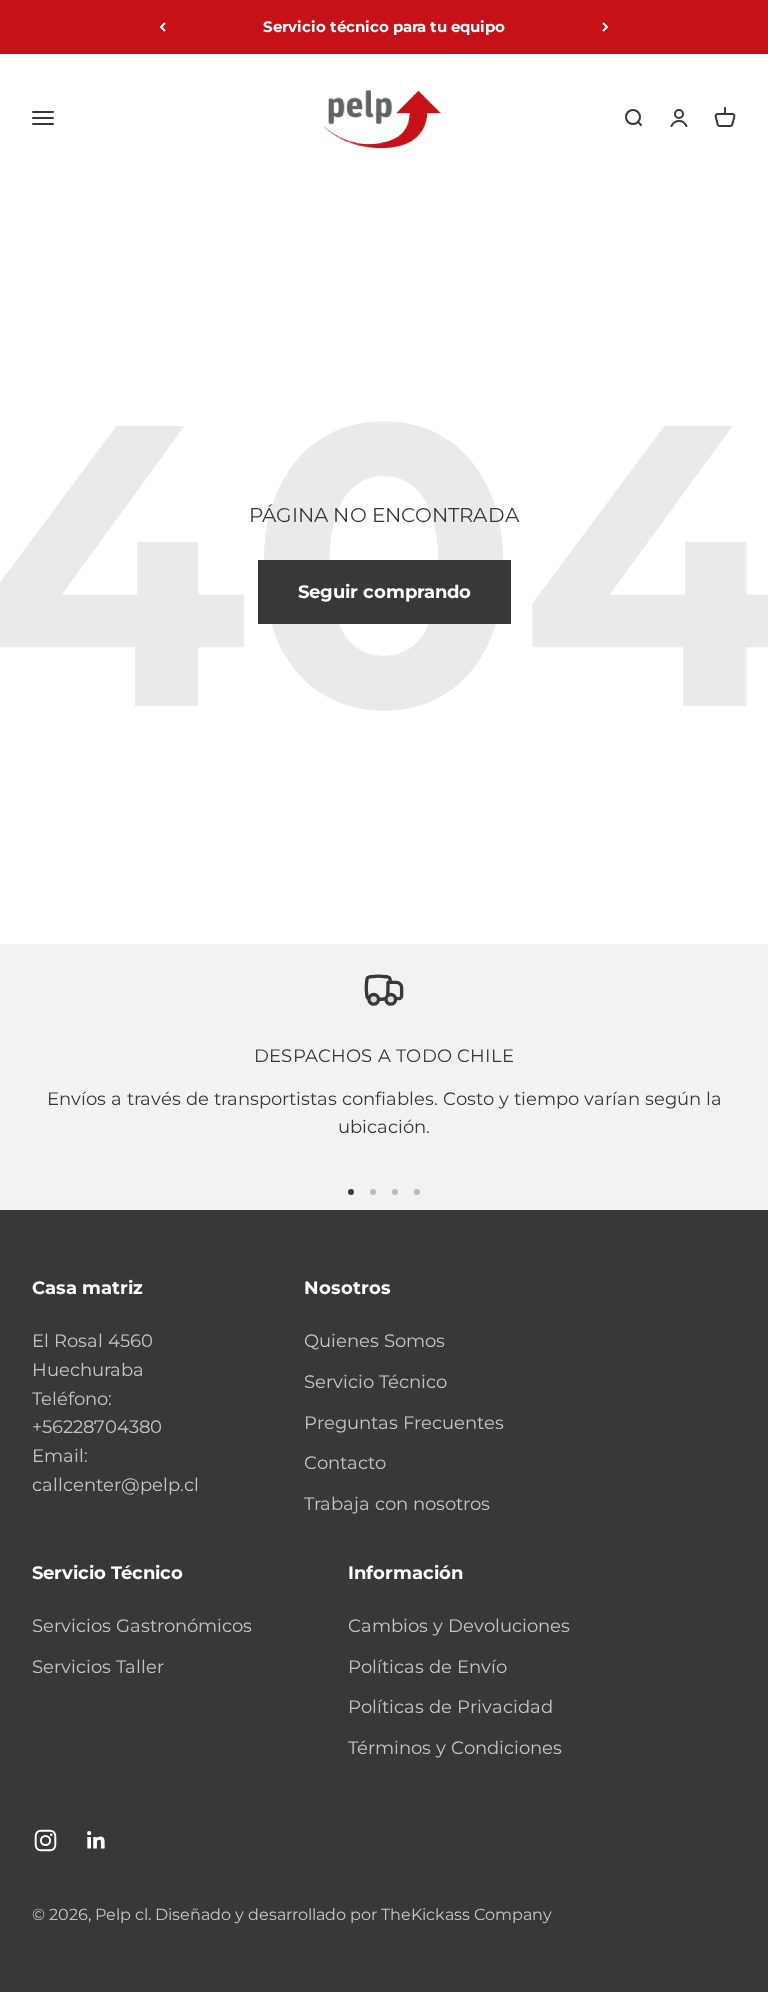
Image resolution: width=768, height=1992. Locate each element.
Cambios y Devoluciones (459, 1626)
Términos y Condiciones (455, 1748)
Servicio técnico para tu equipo (384, 26)
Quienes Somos (374, 1341)
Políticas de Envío (427, 1667)
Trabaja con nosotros (397, 1504)
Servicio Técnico (375, 1382)
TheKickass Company (466, 1914)
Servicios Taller (98, 1667)
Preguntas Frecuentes (404, 1423)
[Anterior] (162, 27)
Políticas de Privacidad (450, 1707)
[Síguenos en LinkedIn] (96, 1840)
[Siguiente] (605, 27)
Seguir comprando (384, 592)
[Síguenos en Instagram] (45, 1840)
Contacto (345, 1463)
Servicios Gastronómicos (142, 1626)
